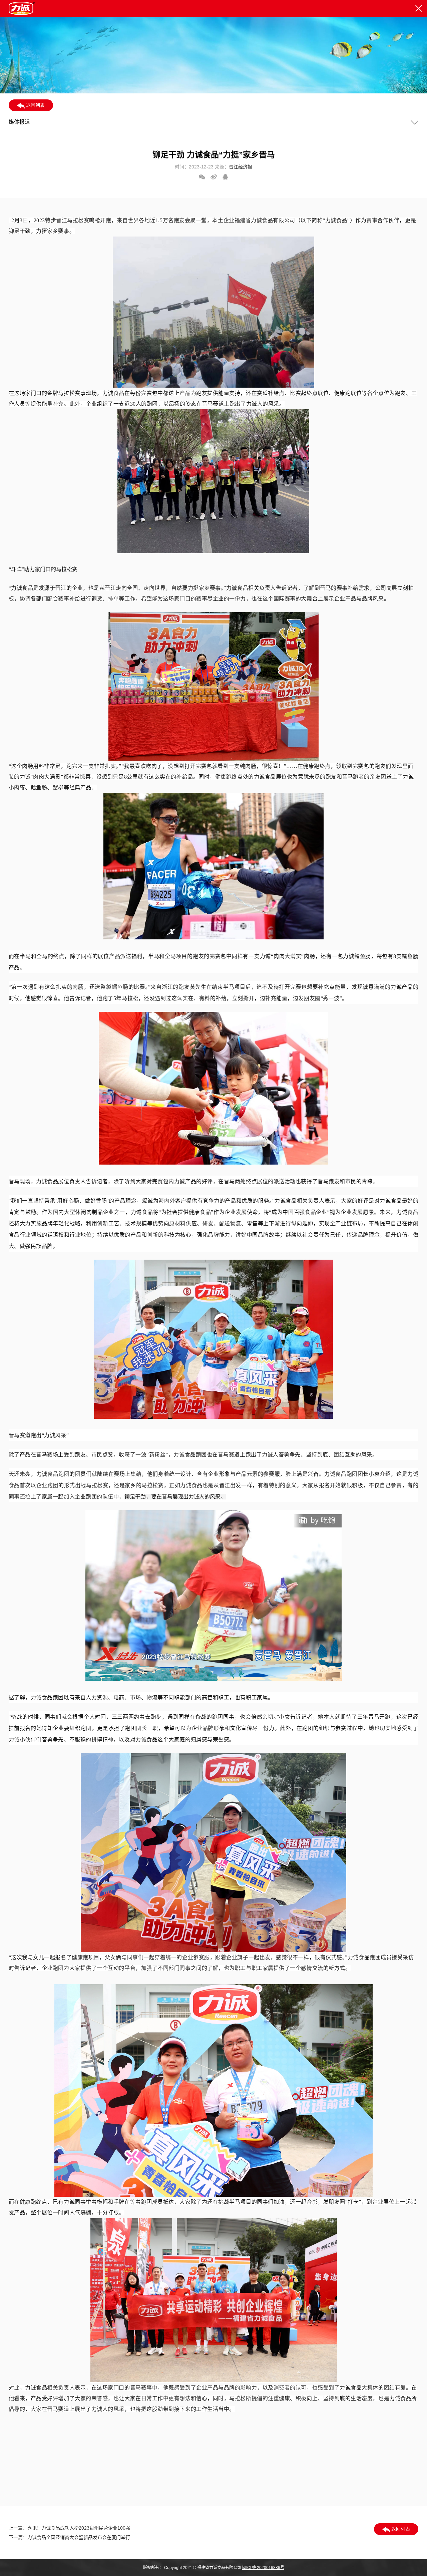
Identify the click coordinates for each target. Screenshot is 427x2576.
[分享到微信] (202, 177)
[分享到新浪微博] (214, 177)
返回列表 (35, 105)
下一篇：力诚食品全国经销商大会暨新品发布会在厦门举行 (69, 2537)
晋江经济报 (241, 167)
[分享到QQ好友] (225, 177)
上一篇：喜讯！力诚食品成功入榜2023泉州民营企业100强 (69, 2528)
